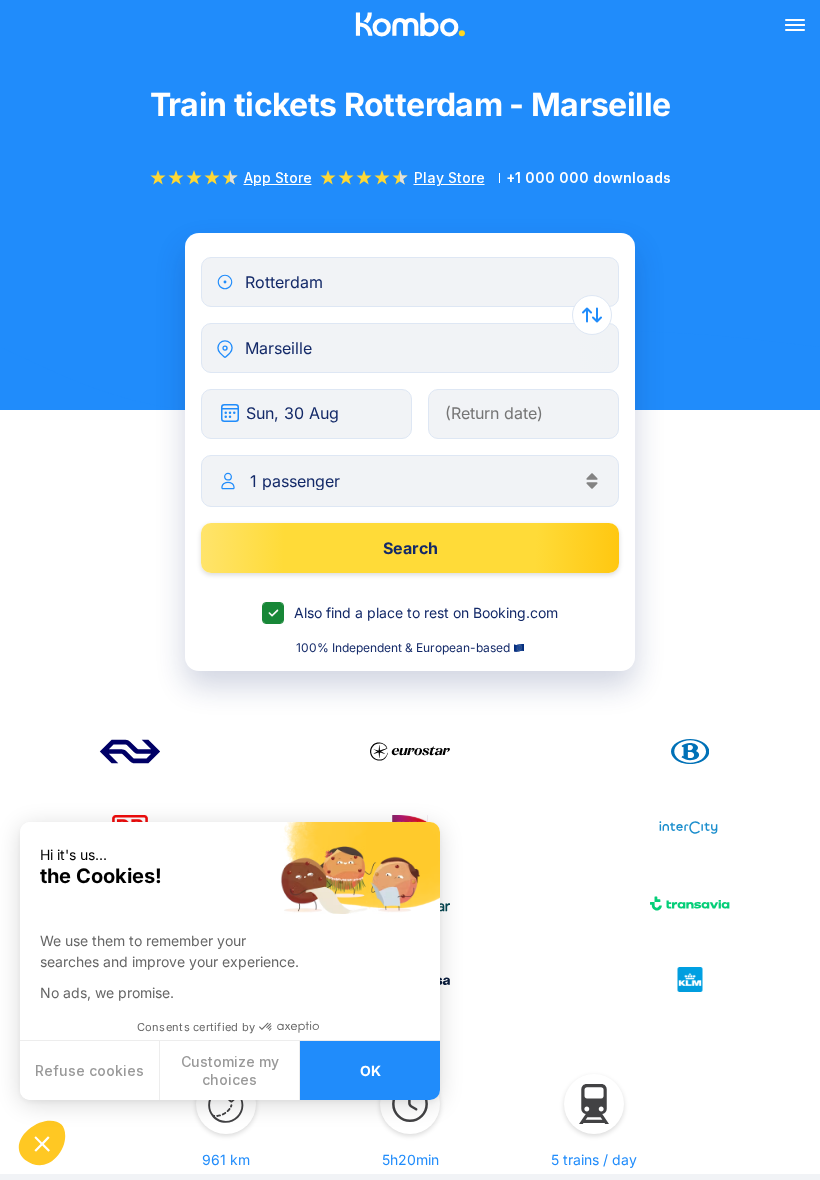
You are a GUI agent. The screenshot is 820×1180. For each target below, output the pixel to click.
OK (370, 1070)
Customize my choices (230, 1070)
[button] (42, 1143)
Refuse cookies (89, 1070)
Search (410, 548)
